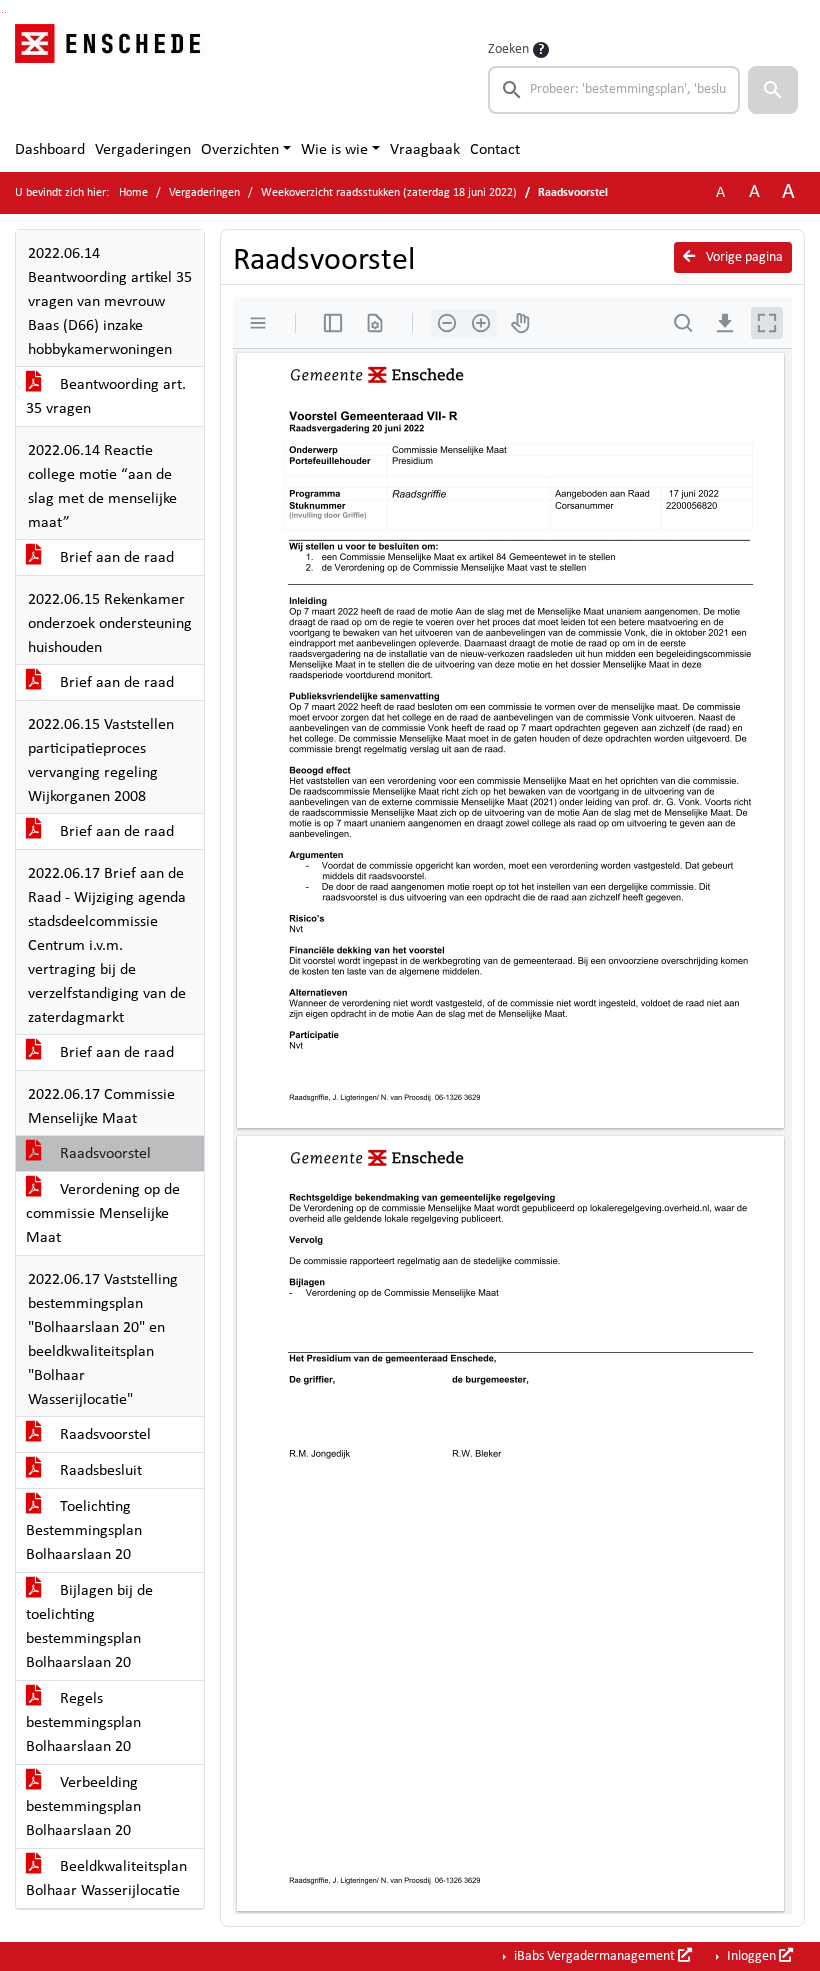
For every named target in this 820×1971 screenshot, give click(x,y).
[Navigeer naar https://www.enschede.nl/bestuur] (113, 76)
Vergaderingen (143, 150)
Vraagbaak (425, 150)
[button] (773, 90)
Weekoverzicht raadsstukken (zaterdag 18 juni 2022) (389, 193)
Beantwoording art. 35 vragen (106, 397)
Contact (495, 150)
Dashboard (50, 150)
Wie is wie (334, 150)
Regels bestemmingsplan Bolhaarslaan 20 (83, 1723)
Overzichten (240, 150)
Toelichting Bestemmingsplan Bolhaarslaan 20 (84, 1531)
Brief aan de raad (115, 558)
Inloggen (751, 1956)
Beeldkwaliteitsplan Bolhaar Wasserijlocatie (106, 1879)
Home (133, 193)
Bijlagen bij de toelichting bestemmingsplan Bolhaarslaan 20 (89, 1627)
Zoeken (508, 49)
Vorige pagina (743, 257)
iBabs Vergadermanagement (594, 1956)
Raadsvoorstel (103, 1154)
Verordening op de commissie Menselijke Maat (103, 1214)
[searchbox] (614, 90)
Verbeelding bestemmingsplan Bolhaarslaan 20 (83, 1807)
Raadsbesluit (99, 1471)
